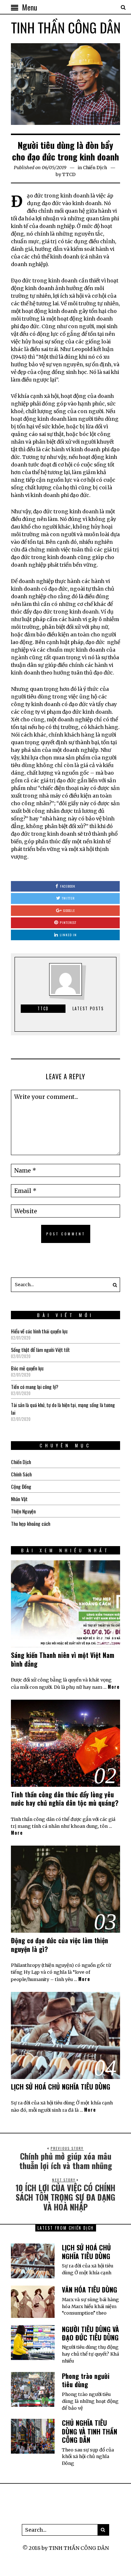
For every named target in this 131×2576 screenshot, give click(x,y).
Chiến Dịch (95, 168)
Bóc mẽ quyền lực (27, 1368)
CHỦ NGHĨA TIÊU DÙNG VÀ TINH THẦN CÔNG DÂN (90, 2431)
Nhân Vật (19, 1499)
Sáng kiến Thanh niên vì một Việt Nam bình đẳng (63, 1659)
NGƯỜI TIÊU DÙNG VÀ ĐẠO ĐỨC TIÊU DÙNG (90, 2333)
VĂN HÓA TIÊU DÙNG (90, 2290)
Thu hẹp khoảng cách (31, 1523)
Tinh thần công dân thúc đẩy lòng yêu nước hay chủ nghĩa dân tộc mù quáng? (65, 1799)
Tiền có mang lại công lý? (35, 1387)
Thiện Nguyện (23, 1511)
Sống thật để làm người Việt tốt (40, 1350)
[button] (113, 1285)
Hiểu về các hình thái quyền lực (39, 1331)
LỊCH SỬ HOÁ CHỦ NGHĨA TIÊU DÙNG (61, 2087)
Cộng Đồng (21, 1486)
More (114, 1687)
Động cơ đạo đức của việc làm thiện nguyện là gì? (59, 1945)
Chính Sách (21, 1474)
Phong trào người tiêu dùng (86, 2380)
